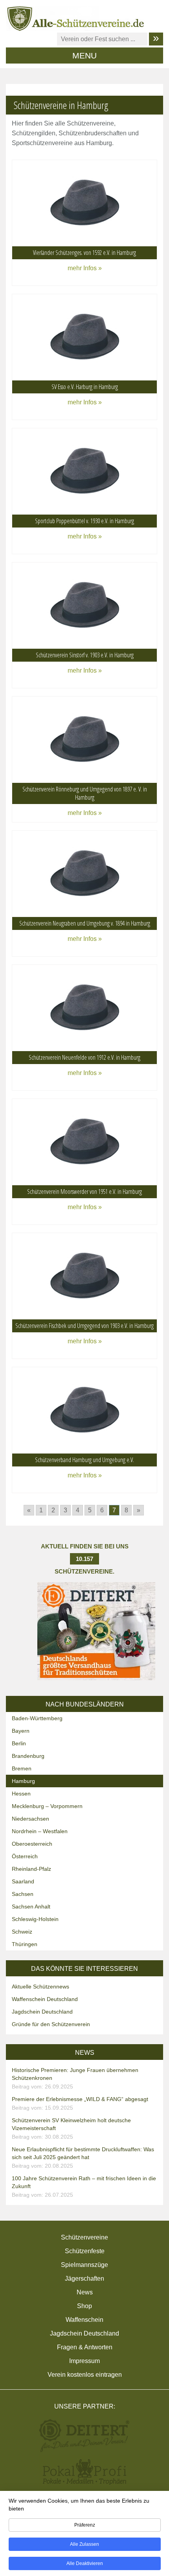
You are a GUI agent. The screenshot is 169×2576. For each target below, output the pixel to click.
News (85, 2292)
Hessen (21, 1794)
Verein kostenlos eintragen (85, 2375)
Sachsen (23, 1894)
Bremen (22, 1768)
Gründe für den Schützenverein (51, 2024)
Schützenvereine (84, 2237)
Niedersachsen (30, 1819)
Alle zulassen (84, 2544)
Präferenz (85, 2525)
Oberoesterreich (32, 1844)
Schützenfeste (85, 2251)
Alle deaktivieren (85, 2563)
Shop (84, 2306)
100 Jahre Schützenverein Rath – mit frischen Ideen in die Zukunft (84, 2187)
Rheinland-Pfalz (31, 1869)
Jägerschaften (84, 2279)
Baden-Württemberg (37, 1718)
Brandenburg (28, 1756)
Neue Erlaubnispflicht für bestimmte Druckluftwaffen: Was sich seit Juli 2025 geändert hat (83, 2158)
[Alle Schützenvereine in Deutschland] (76, 18)
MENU (84, 55)
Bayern (21, 1731)
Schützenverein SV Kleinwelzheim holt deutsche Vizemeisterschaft (71, 2128)
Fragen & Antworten (85, 2347)
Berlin (19, 1743)
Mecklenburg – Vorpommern (47, 1806)
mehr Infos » (85, 268)
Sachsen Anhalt (31, 1907)
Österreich (25, 1856)
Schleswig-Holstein (35, 1919)
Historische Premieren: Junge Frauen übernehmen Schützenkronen (75, 2078)
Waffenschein (84, 2320)
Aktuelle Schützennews (40, 1987)
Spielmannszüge (84, 2265)
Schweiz (22, 1932)
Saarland (23, 1881)
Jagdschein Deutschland (42, 2012)
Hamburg (23, 1781)
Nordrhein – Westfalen (40, 1831)
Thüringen (25, 1944)
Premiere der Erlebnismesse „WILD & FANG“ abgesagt (80, 2103)
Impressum (84, 2361)
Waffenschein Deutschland (45, 1999)
